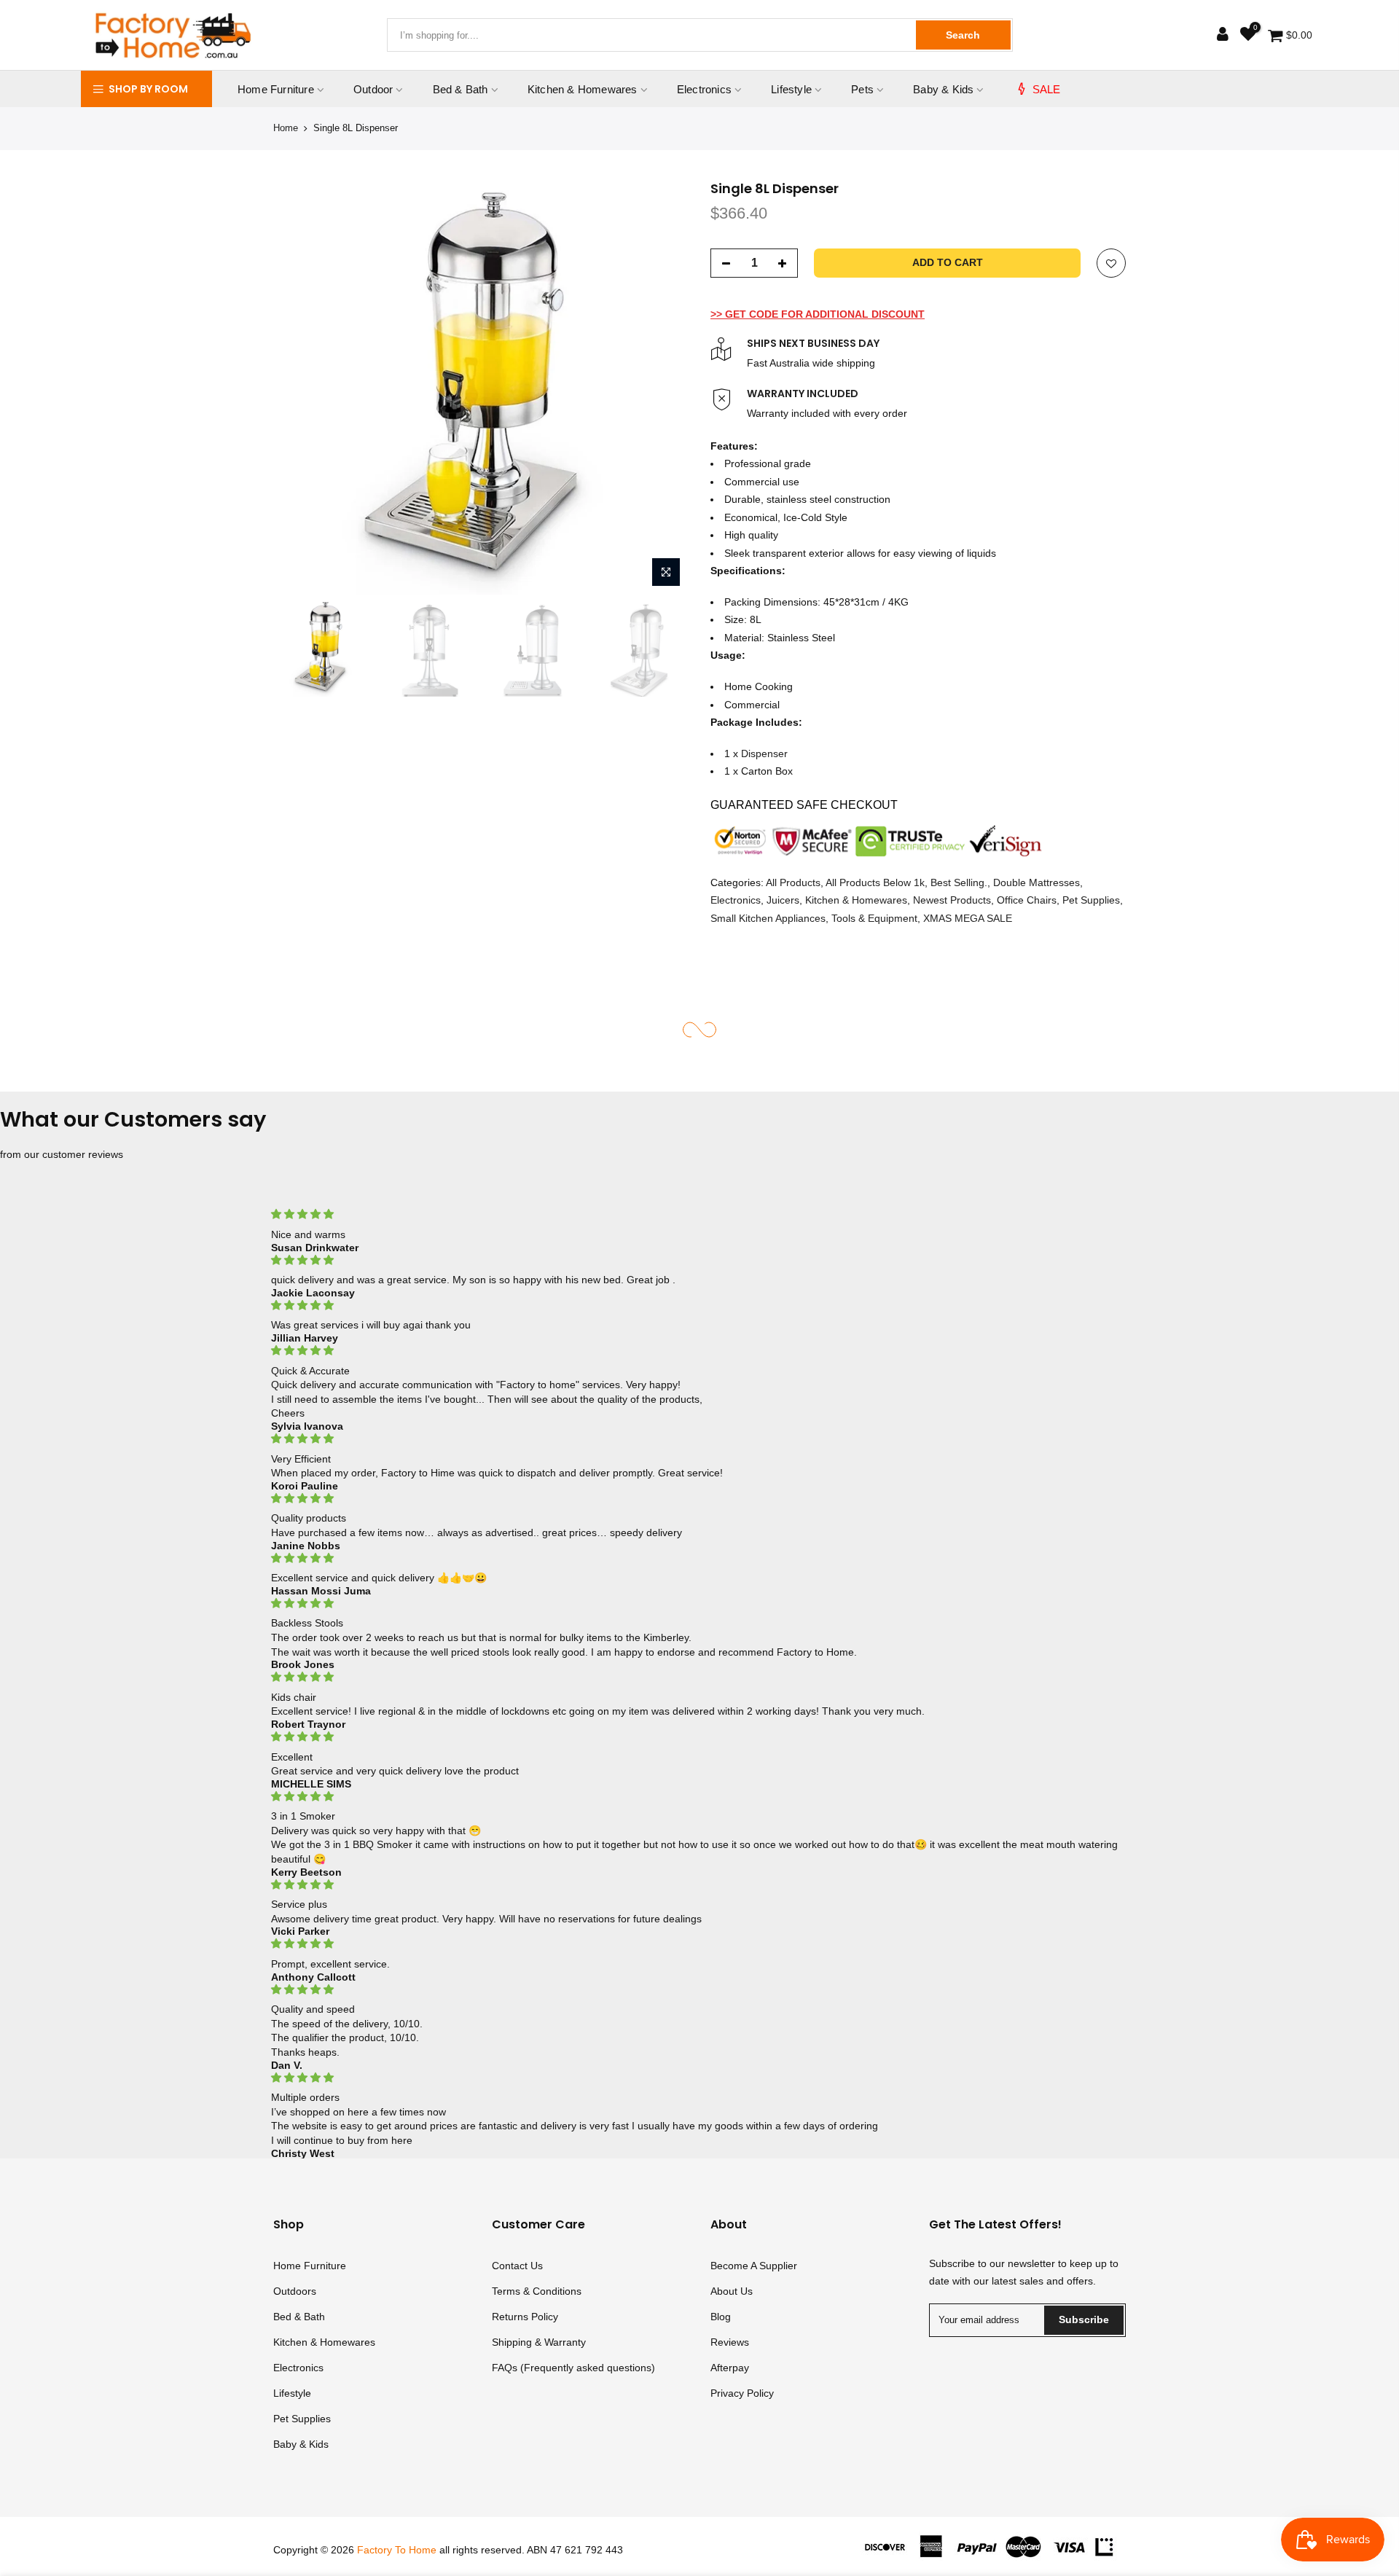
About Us (732, 2291)
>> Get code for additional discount (818, 313)
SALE (1047, 89)
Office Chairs (1027, 900)
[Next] (663, 387)
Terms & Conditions (537, 2291)
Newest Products (952, 900)
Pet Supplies (1091, 900)
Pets (862, 89)
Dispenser (764, 753)
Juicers (783, 900)
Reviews (730, 2342)
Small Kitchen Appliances (768, 917)
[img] (699, 1214)
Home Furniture (276, 89)
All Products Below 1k (875, 882)
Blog (721, 2317)
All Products (793, 882)
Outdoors (295, 2291)
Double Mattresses (1036, 882)
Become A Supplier (754, 2266)
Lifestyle (791, 89)
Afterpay (730, 2368)
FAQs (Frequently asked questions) (573, 2368)
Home (286, 128)
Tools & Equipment (874, 917)
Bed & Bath (461, 89)
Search (963, 35)
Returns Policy (525, 2317)
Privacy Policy (742, 2393)
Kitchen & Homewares (583, 89)
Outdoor (373, 89)
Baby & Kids (943, 89)
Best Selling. (959, 882)
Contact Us (517, 2266)
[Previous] (299, 387)
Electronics (704, 89)
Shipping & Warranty (539, 2342)
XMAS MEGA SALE (968, 917)
